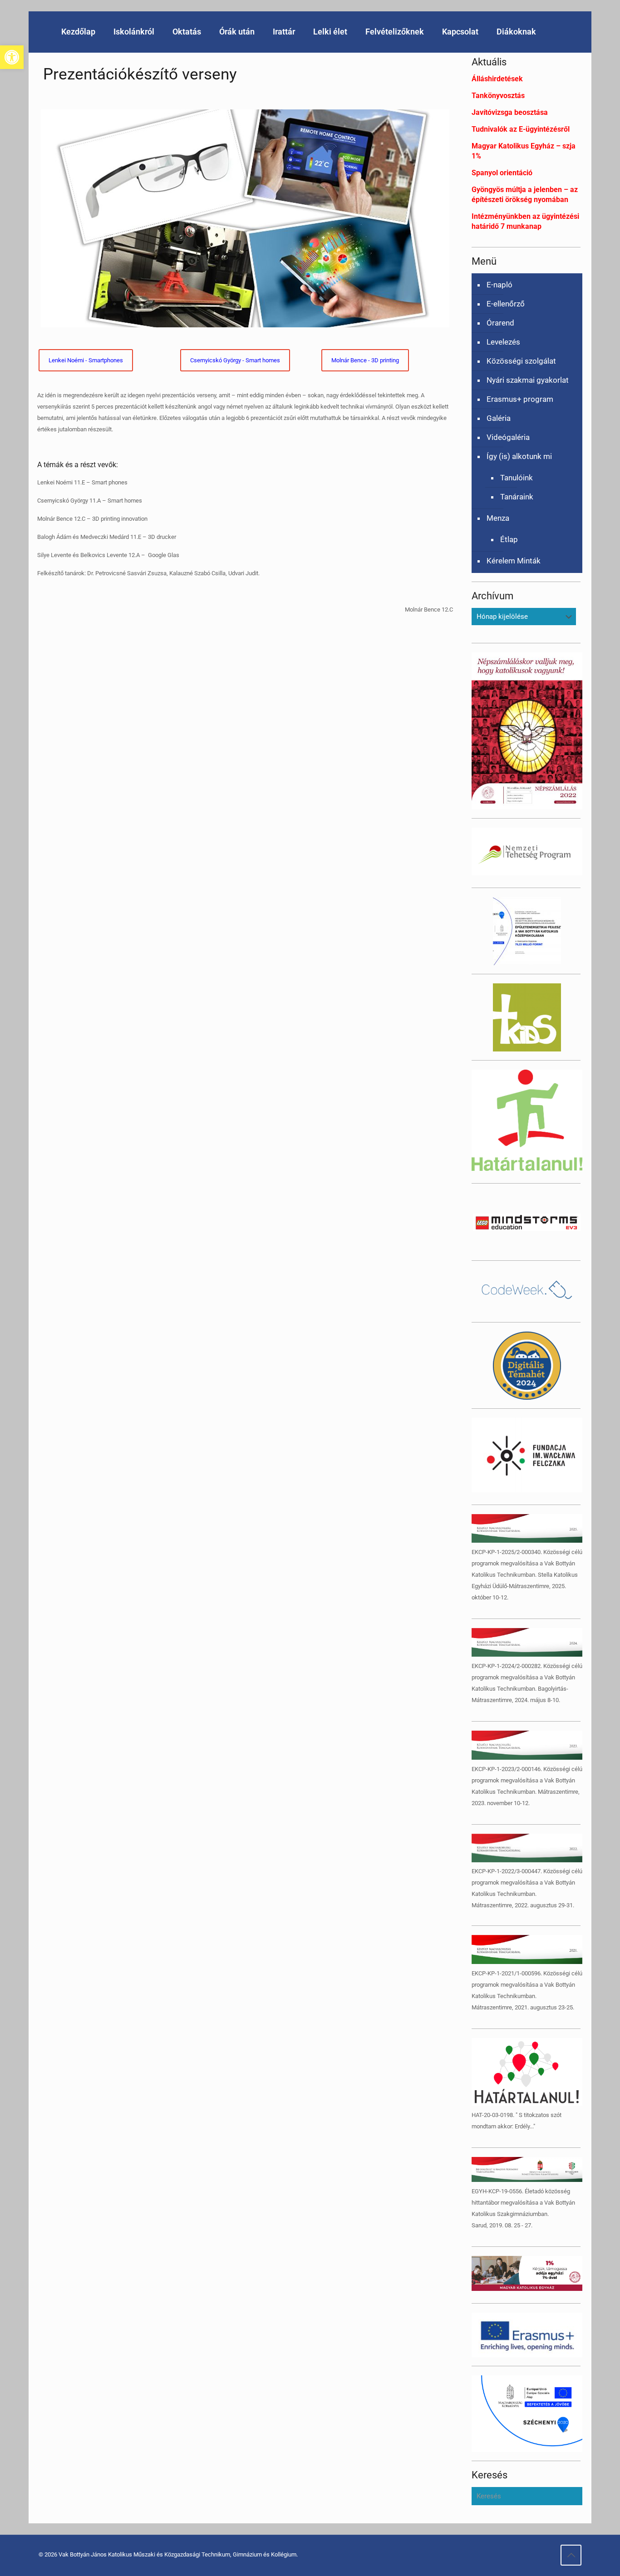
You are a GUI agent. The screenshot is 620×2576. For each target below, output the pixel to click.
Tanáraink (517, 497)
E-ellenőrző (506, 304)
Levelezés (503, 342)
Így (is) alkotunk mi (519, 456)
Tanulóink (517, 478)
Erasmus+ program (520, 399)
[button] (12, 57)
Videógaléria (508, 437)
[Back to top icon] (571, 2555)
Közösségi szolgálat (521, 361)
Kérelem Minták (514, 561)
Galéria (499, 418)
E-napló (499, 285)
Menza (498, 518)
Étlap (509, 539)
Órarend (500, 323)
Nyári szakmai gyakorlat (528, 380)
